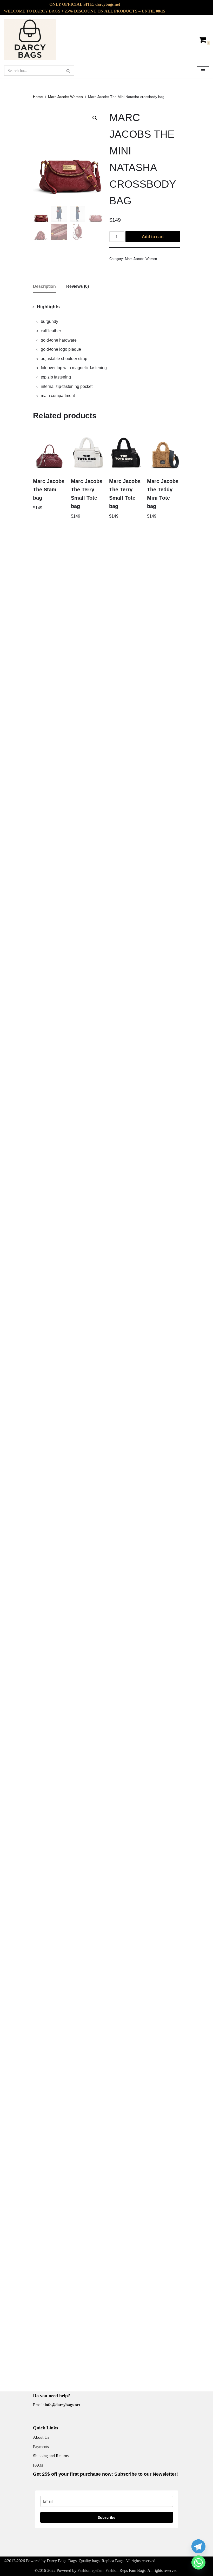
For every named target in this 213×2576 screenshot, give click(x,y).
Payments (41, 2447)
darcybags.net (108, 4)
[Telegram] (198, 2546)
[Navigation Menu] (203, 71)
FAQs (38, 2465)
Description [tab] (44, 286)
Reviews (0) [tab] (78, 286)
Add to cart (153, 237)
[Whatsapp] (198, 2562)
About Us (41, 2437)
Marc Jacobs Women (65, 97)
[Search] (68, 71)
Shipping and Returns (51, 2456)
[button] (95, 118)
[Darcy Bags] (30, 39)
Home (38, 97)
